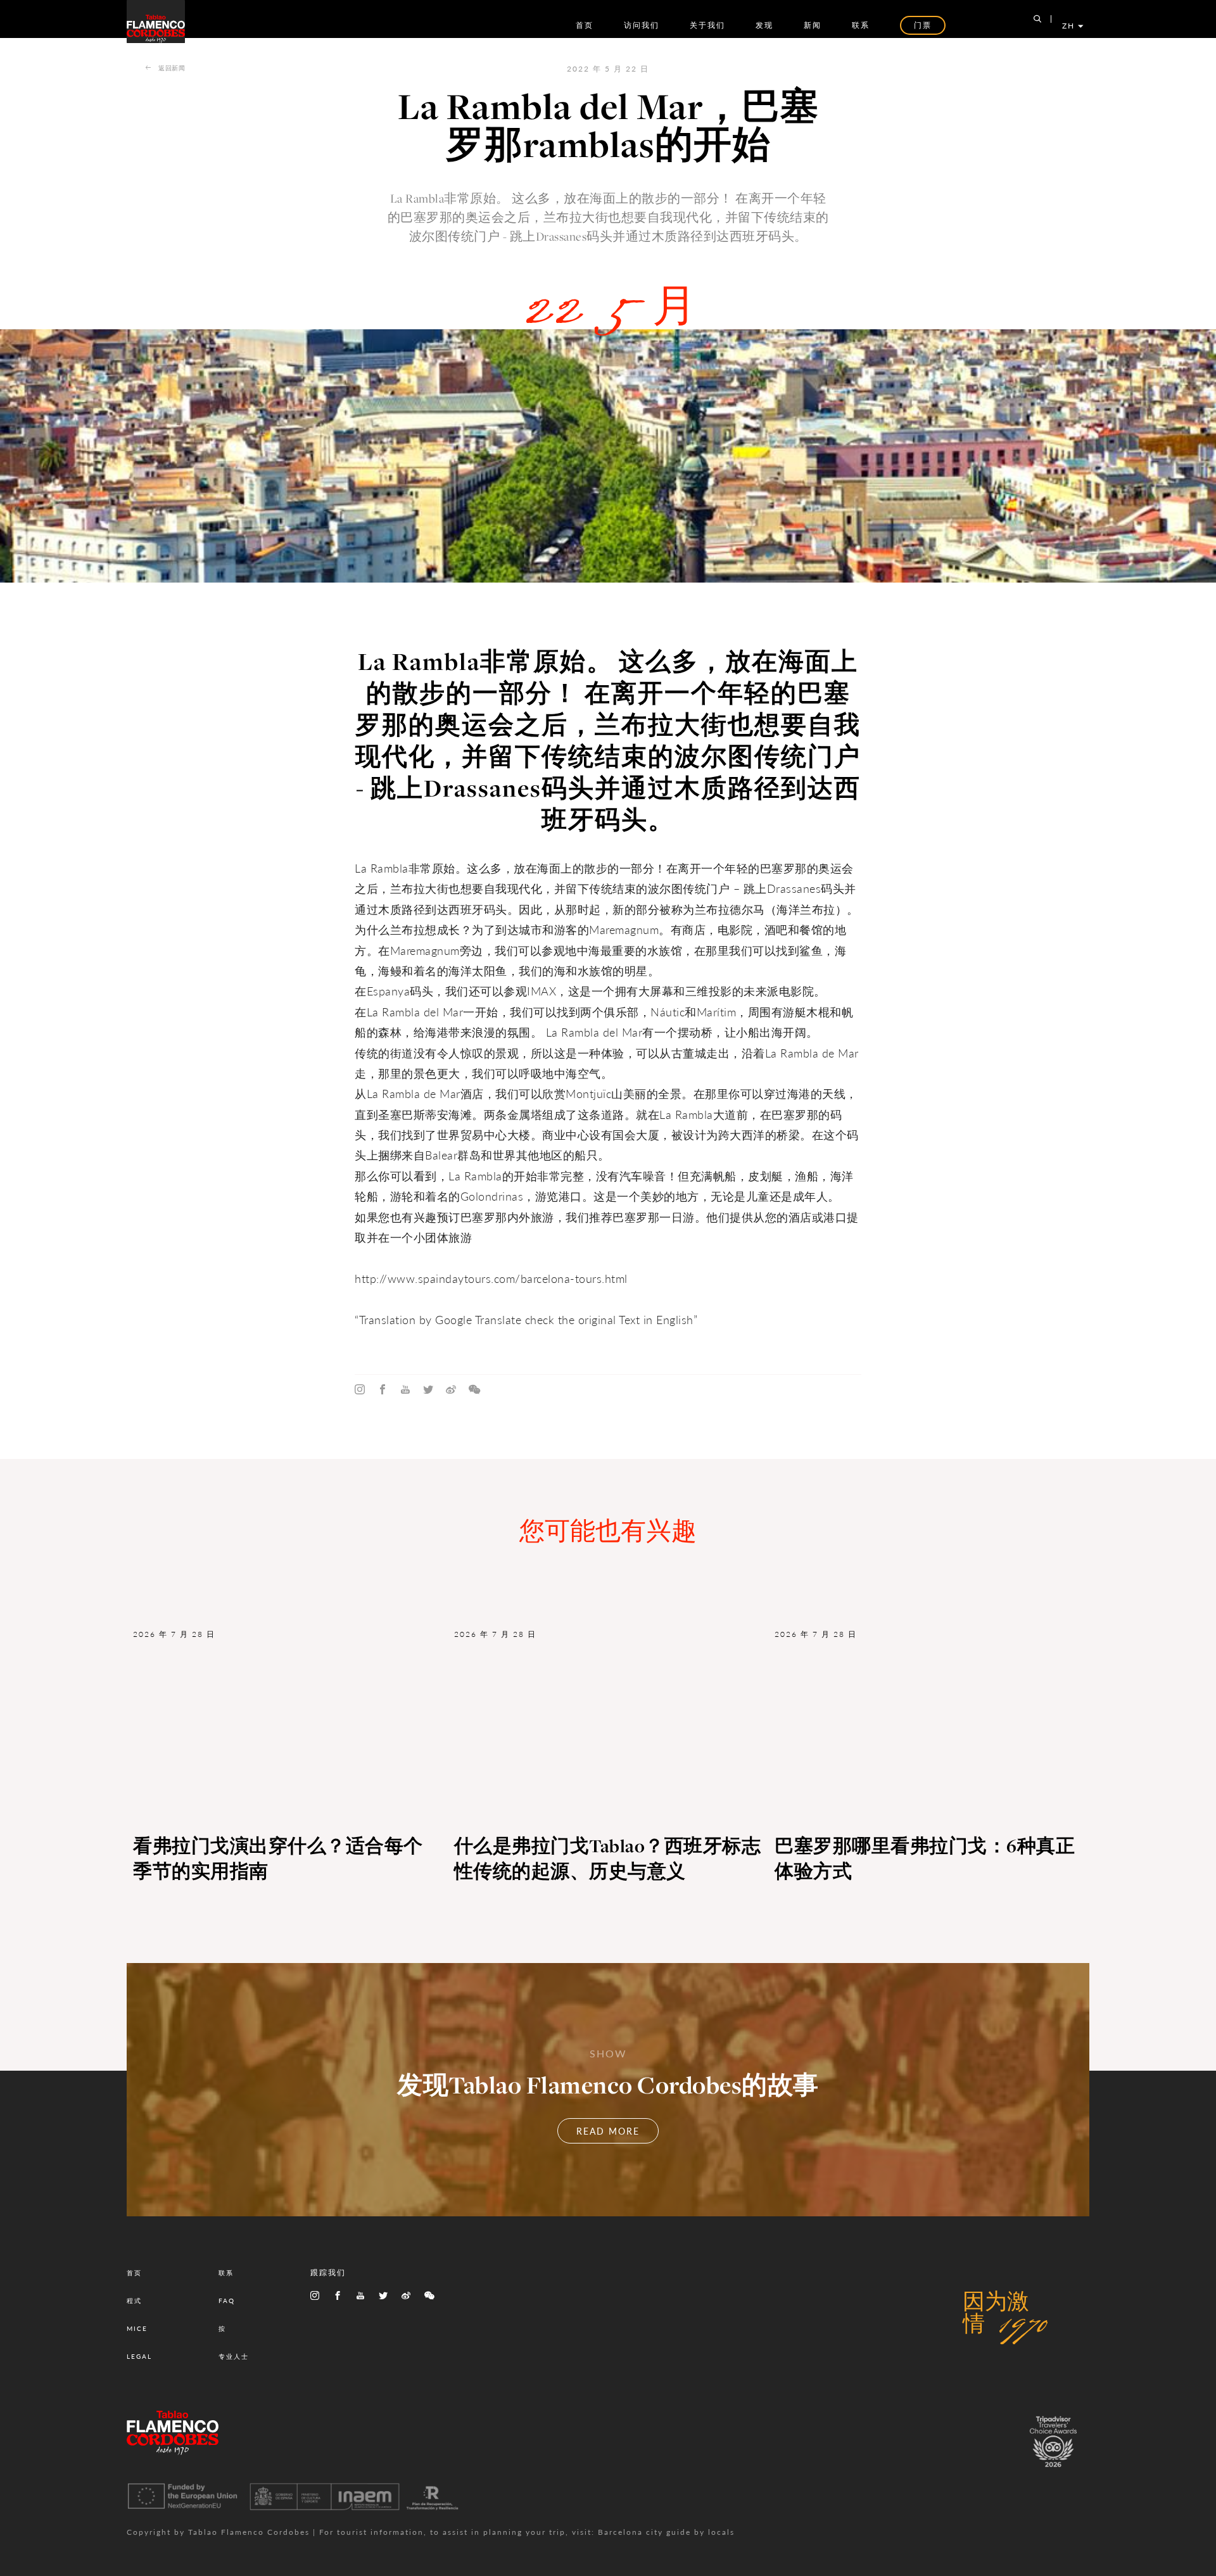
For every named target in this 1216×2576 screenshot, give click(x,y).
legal (139, 2356)
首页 (585, 25)
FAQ (227, 2301)
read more (608, 2131)
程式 (134, 2301)
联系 (861, 25)
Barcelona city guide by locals (666, 2532)
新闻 (813, 25)
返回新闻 (172, 68)
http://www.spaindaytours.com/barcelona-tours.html (491, 1278)
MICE (137, 2328)
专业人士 (234, 2356)
